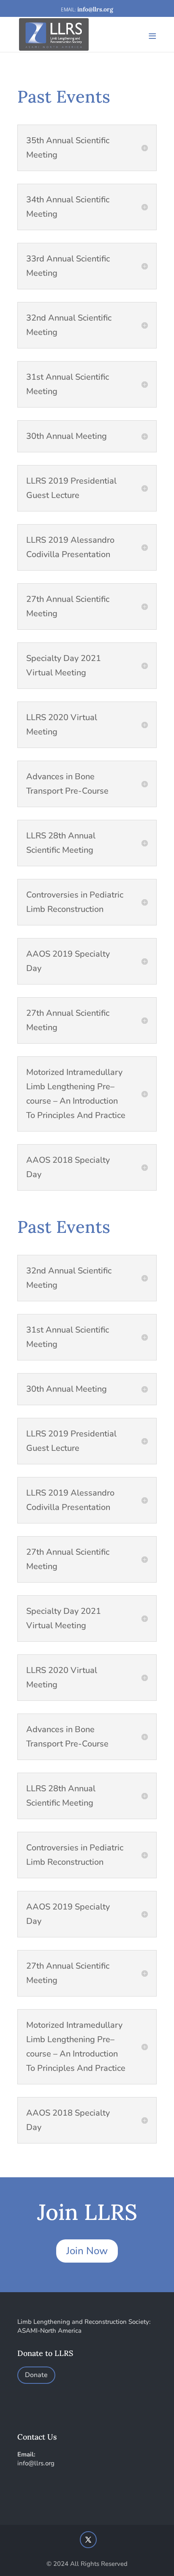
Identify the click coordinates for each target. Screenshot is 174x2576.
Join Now (87, 2251)
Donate (36, 2375)
